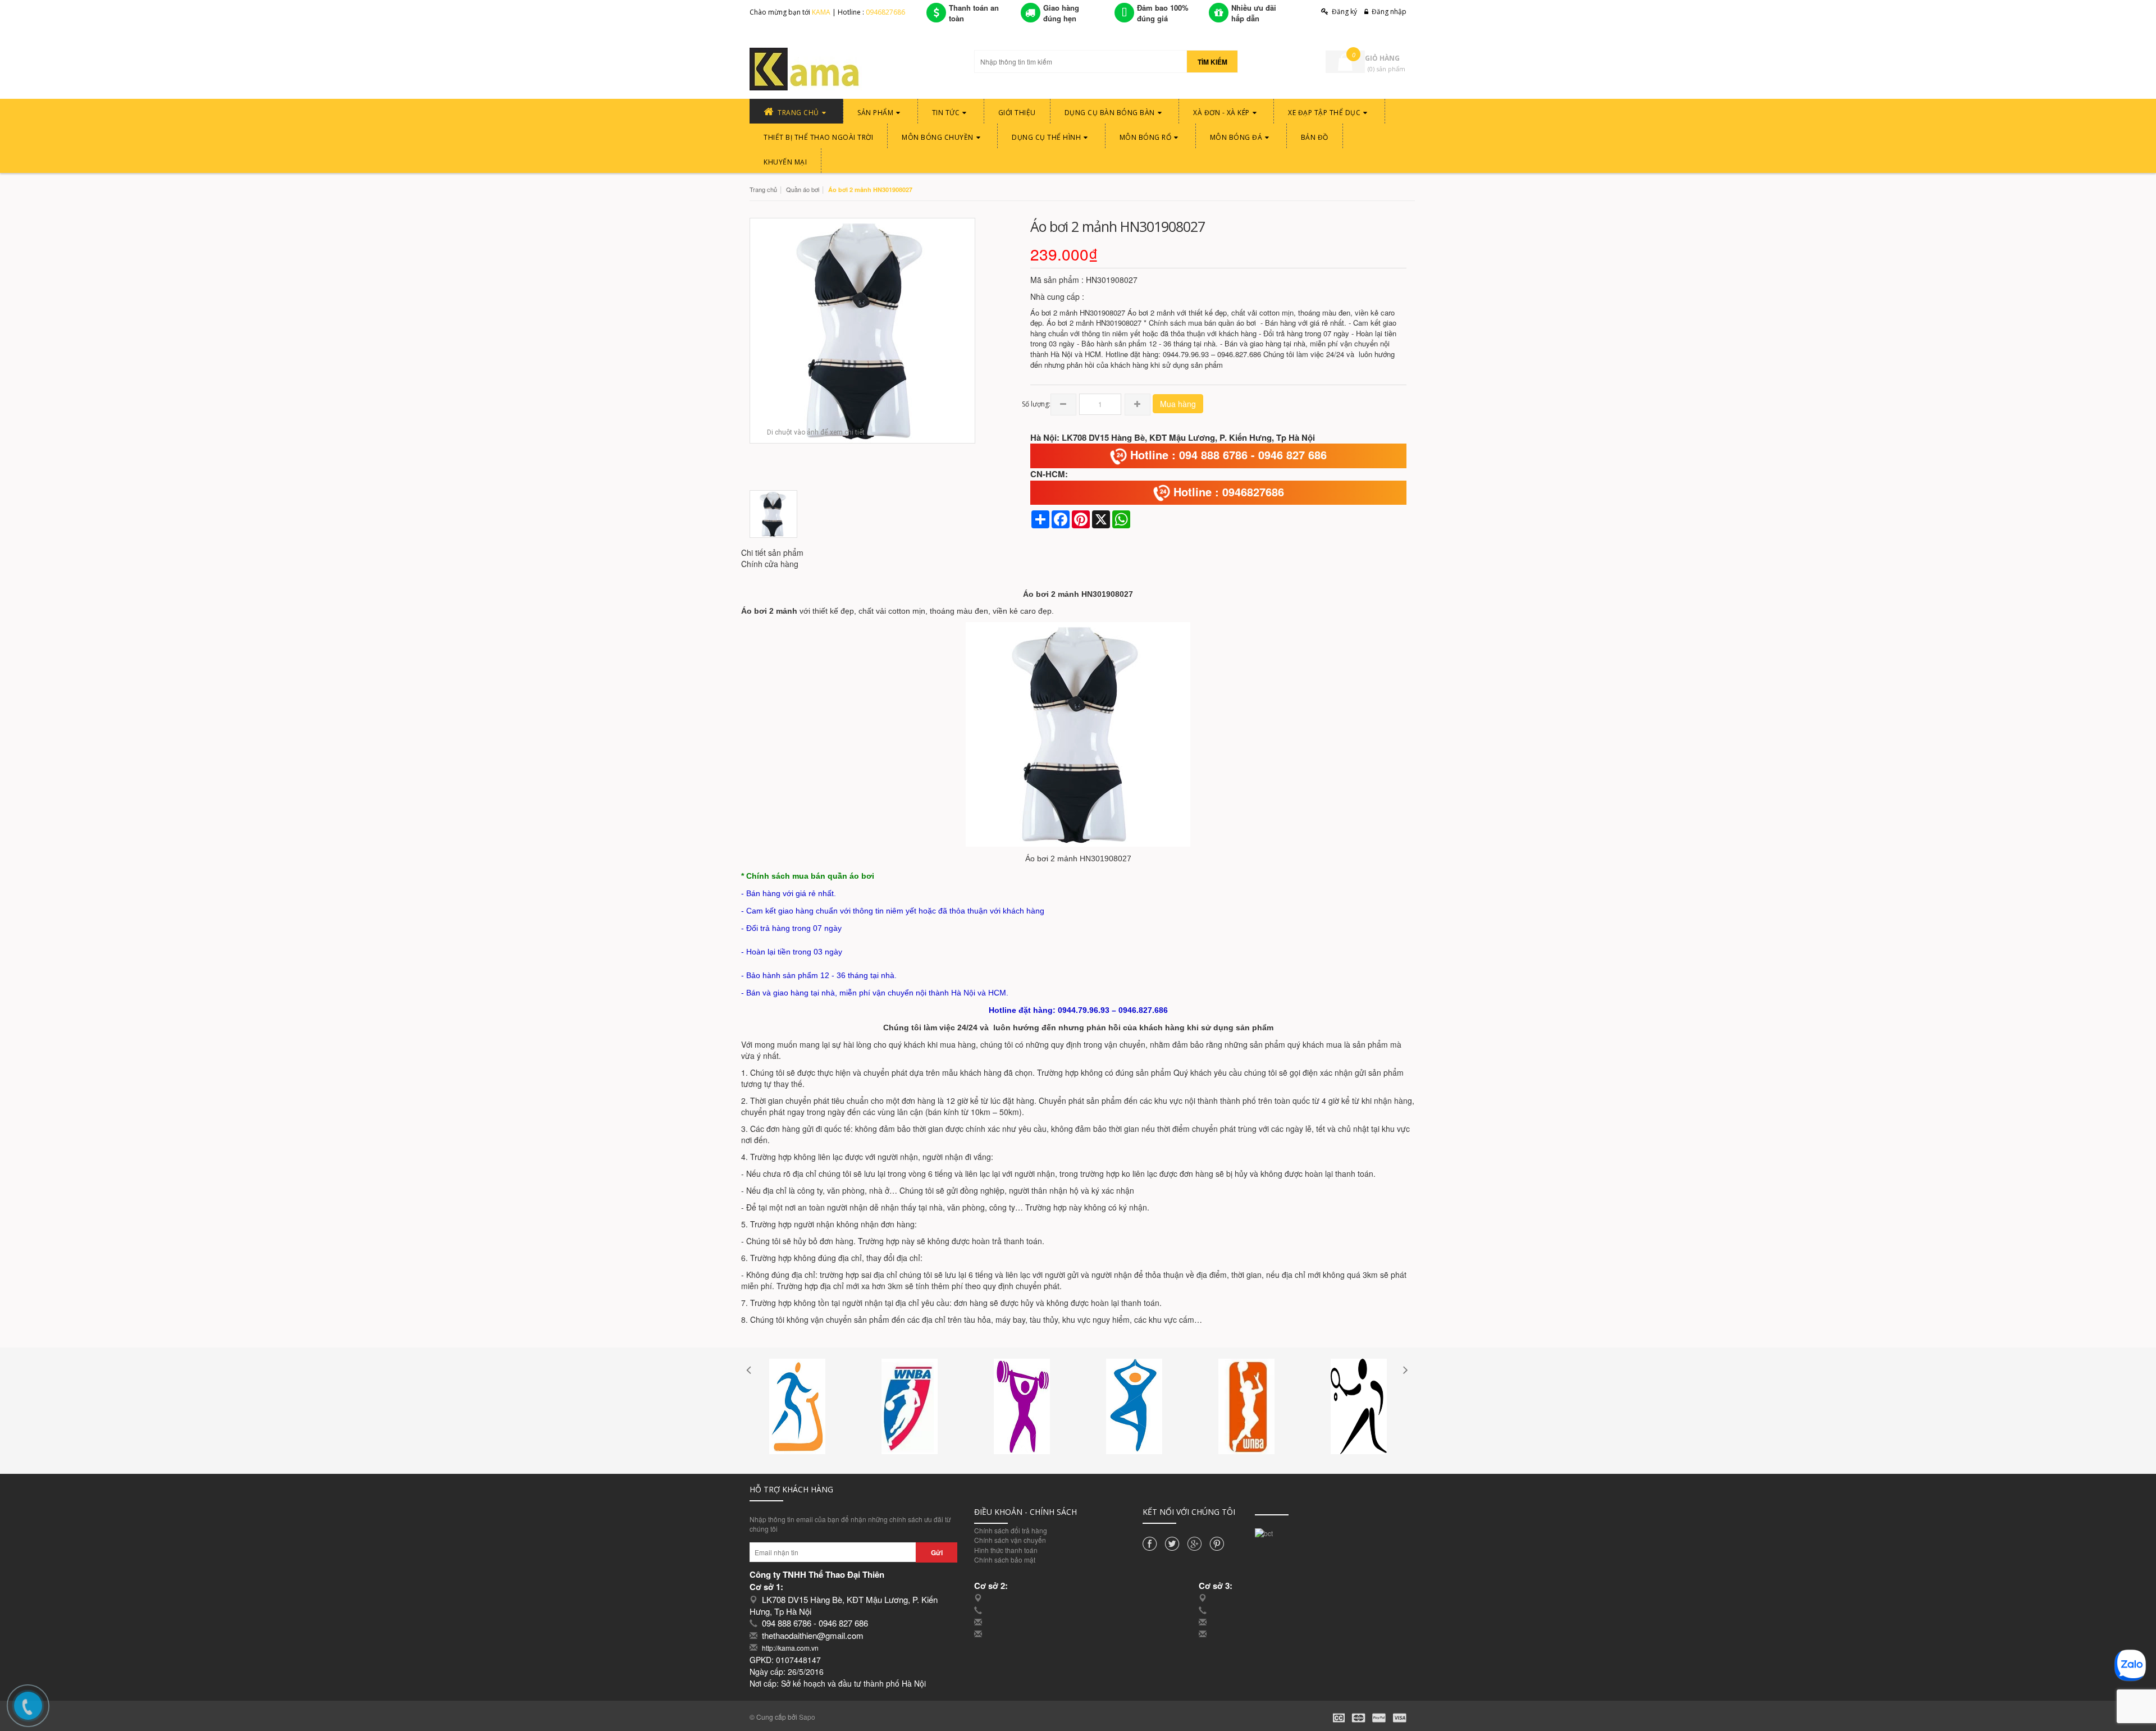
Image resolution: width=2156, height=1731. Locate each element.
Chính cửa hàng (770, 564)
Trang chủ (763, 189)
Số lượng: (1036, 404)
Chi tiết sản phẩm (772, 552)
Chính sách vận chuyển (1010, 1540)
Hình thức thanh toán (1006, 1550)
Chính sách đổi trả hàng (1011, 1530)
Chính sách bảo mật (1005, 1559)
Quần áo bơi (803, 189)
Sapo (807, 1717)
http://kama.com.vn (790, 1648)
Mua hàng (1178, 404)
